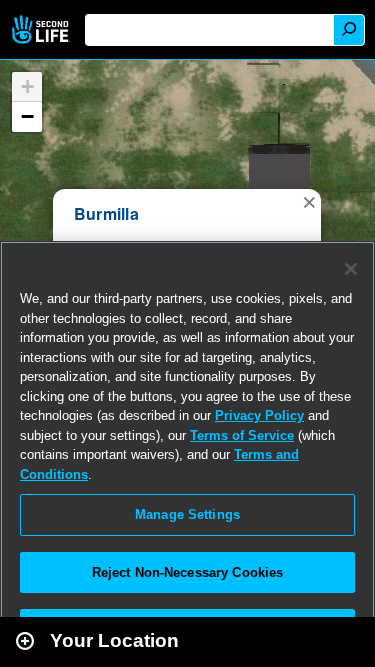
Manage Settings (187, 514)
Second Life (42, 29)
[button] (309, 201)
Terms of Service (242, 435)
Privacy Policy (259, 415)
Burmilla (106, 213)
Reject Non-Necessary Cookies (188, 572)
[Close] (351, 269)
